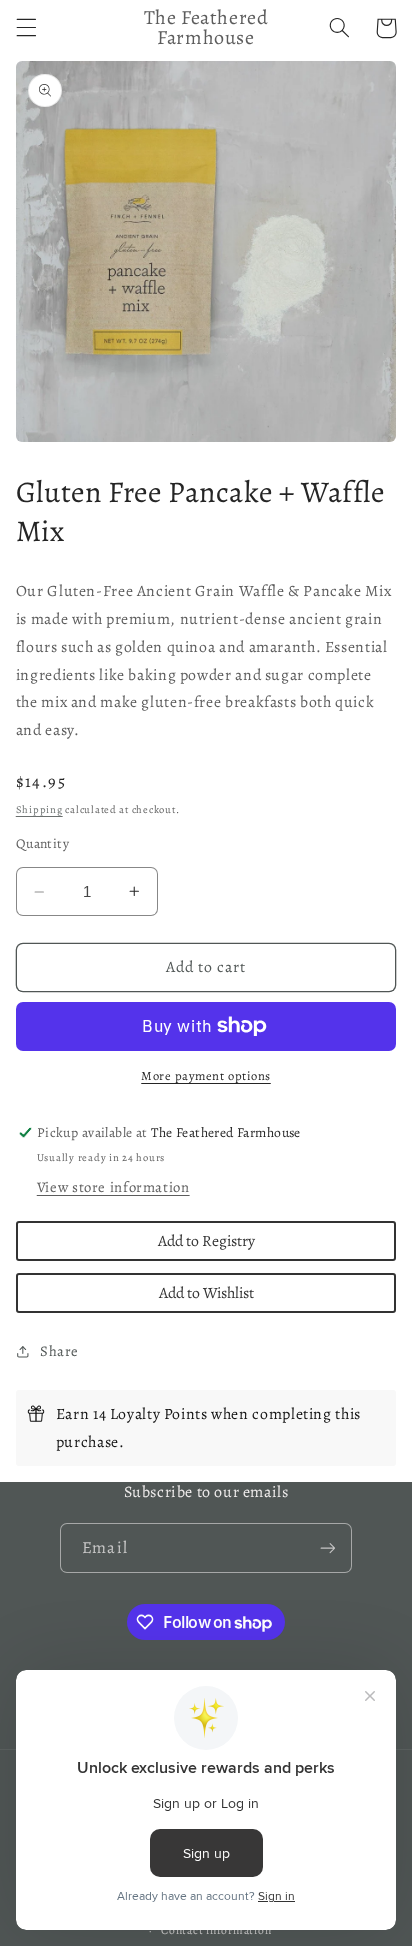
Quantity (42, 843)
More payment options (206, 1075)
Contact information (216, 1930)
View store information (113, 1187)
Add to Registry (206, 1240)
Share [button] (59, 1351)
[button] (26, 28)
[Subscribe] (327, 1547)
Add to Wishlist (206, 1292)
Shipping (39, 809)
